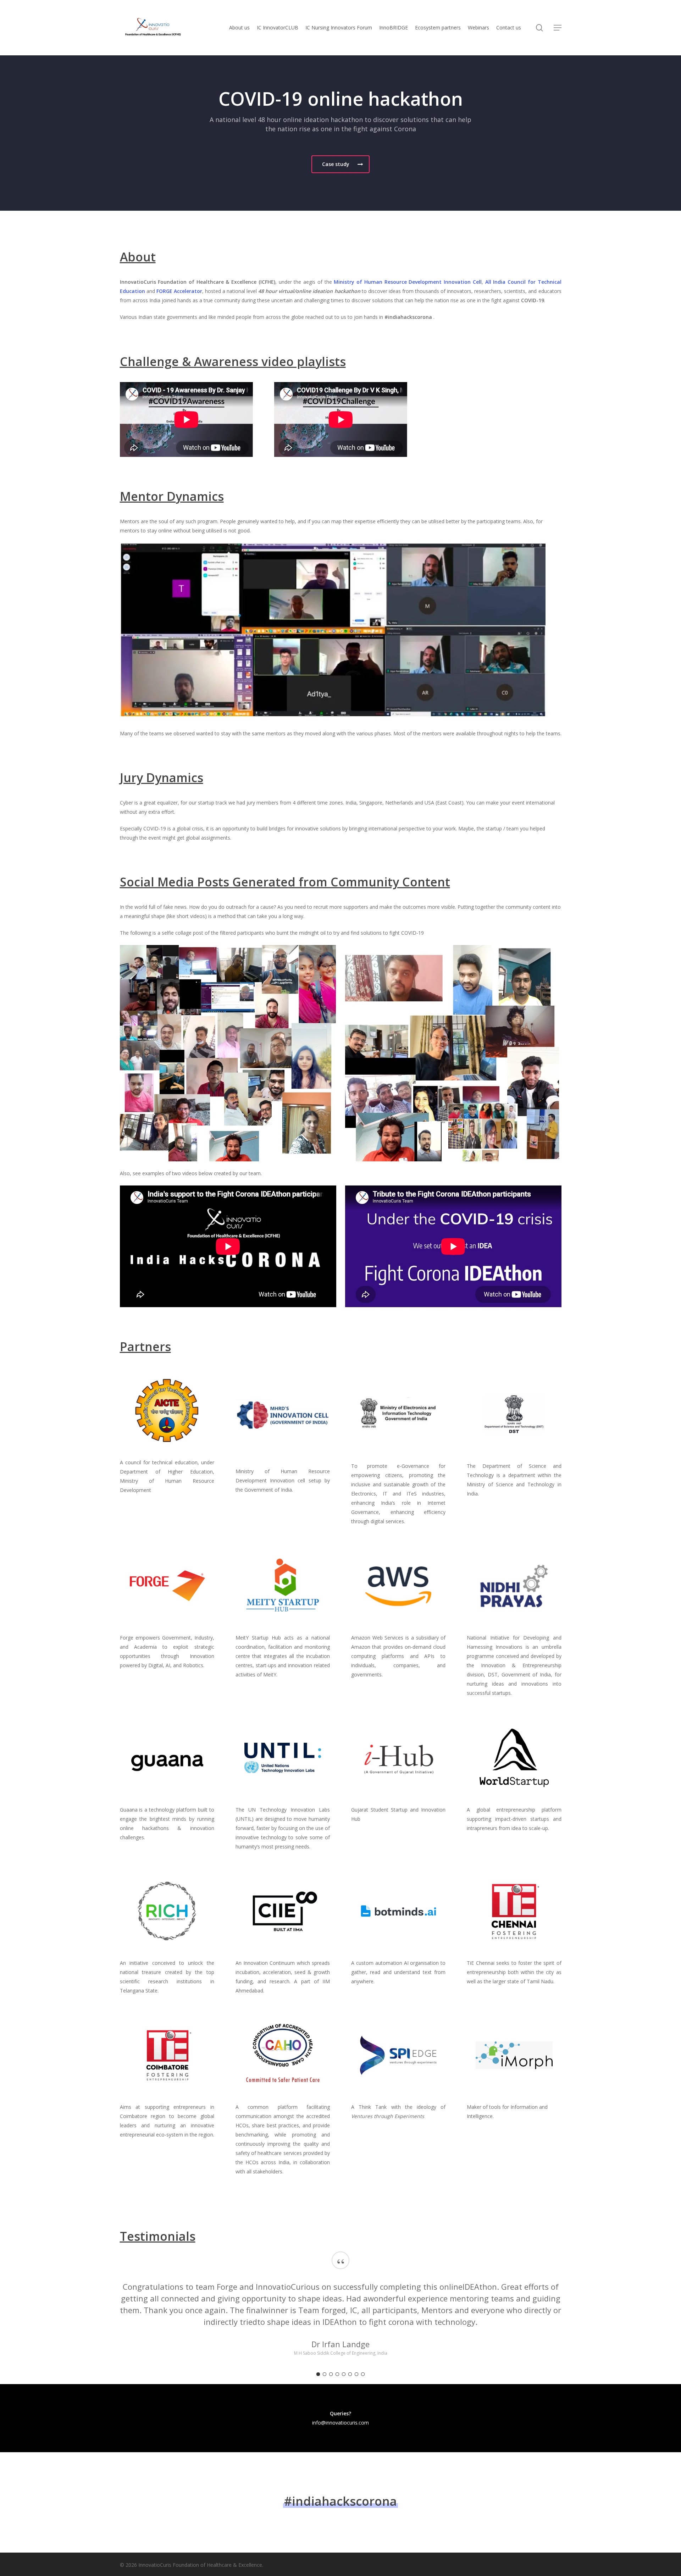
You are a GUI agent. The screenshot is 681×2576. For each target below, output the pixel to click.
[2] (325, 2374)
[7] (356, 2374)
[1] (318, 2374)
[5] (344, 2374)
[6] (350, 2374)
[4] (337, 2374)
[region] (341, 2311)
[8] (363, 2374)
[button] (558, 28)
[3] (331, 2374)
